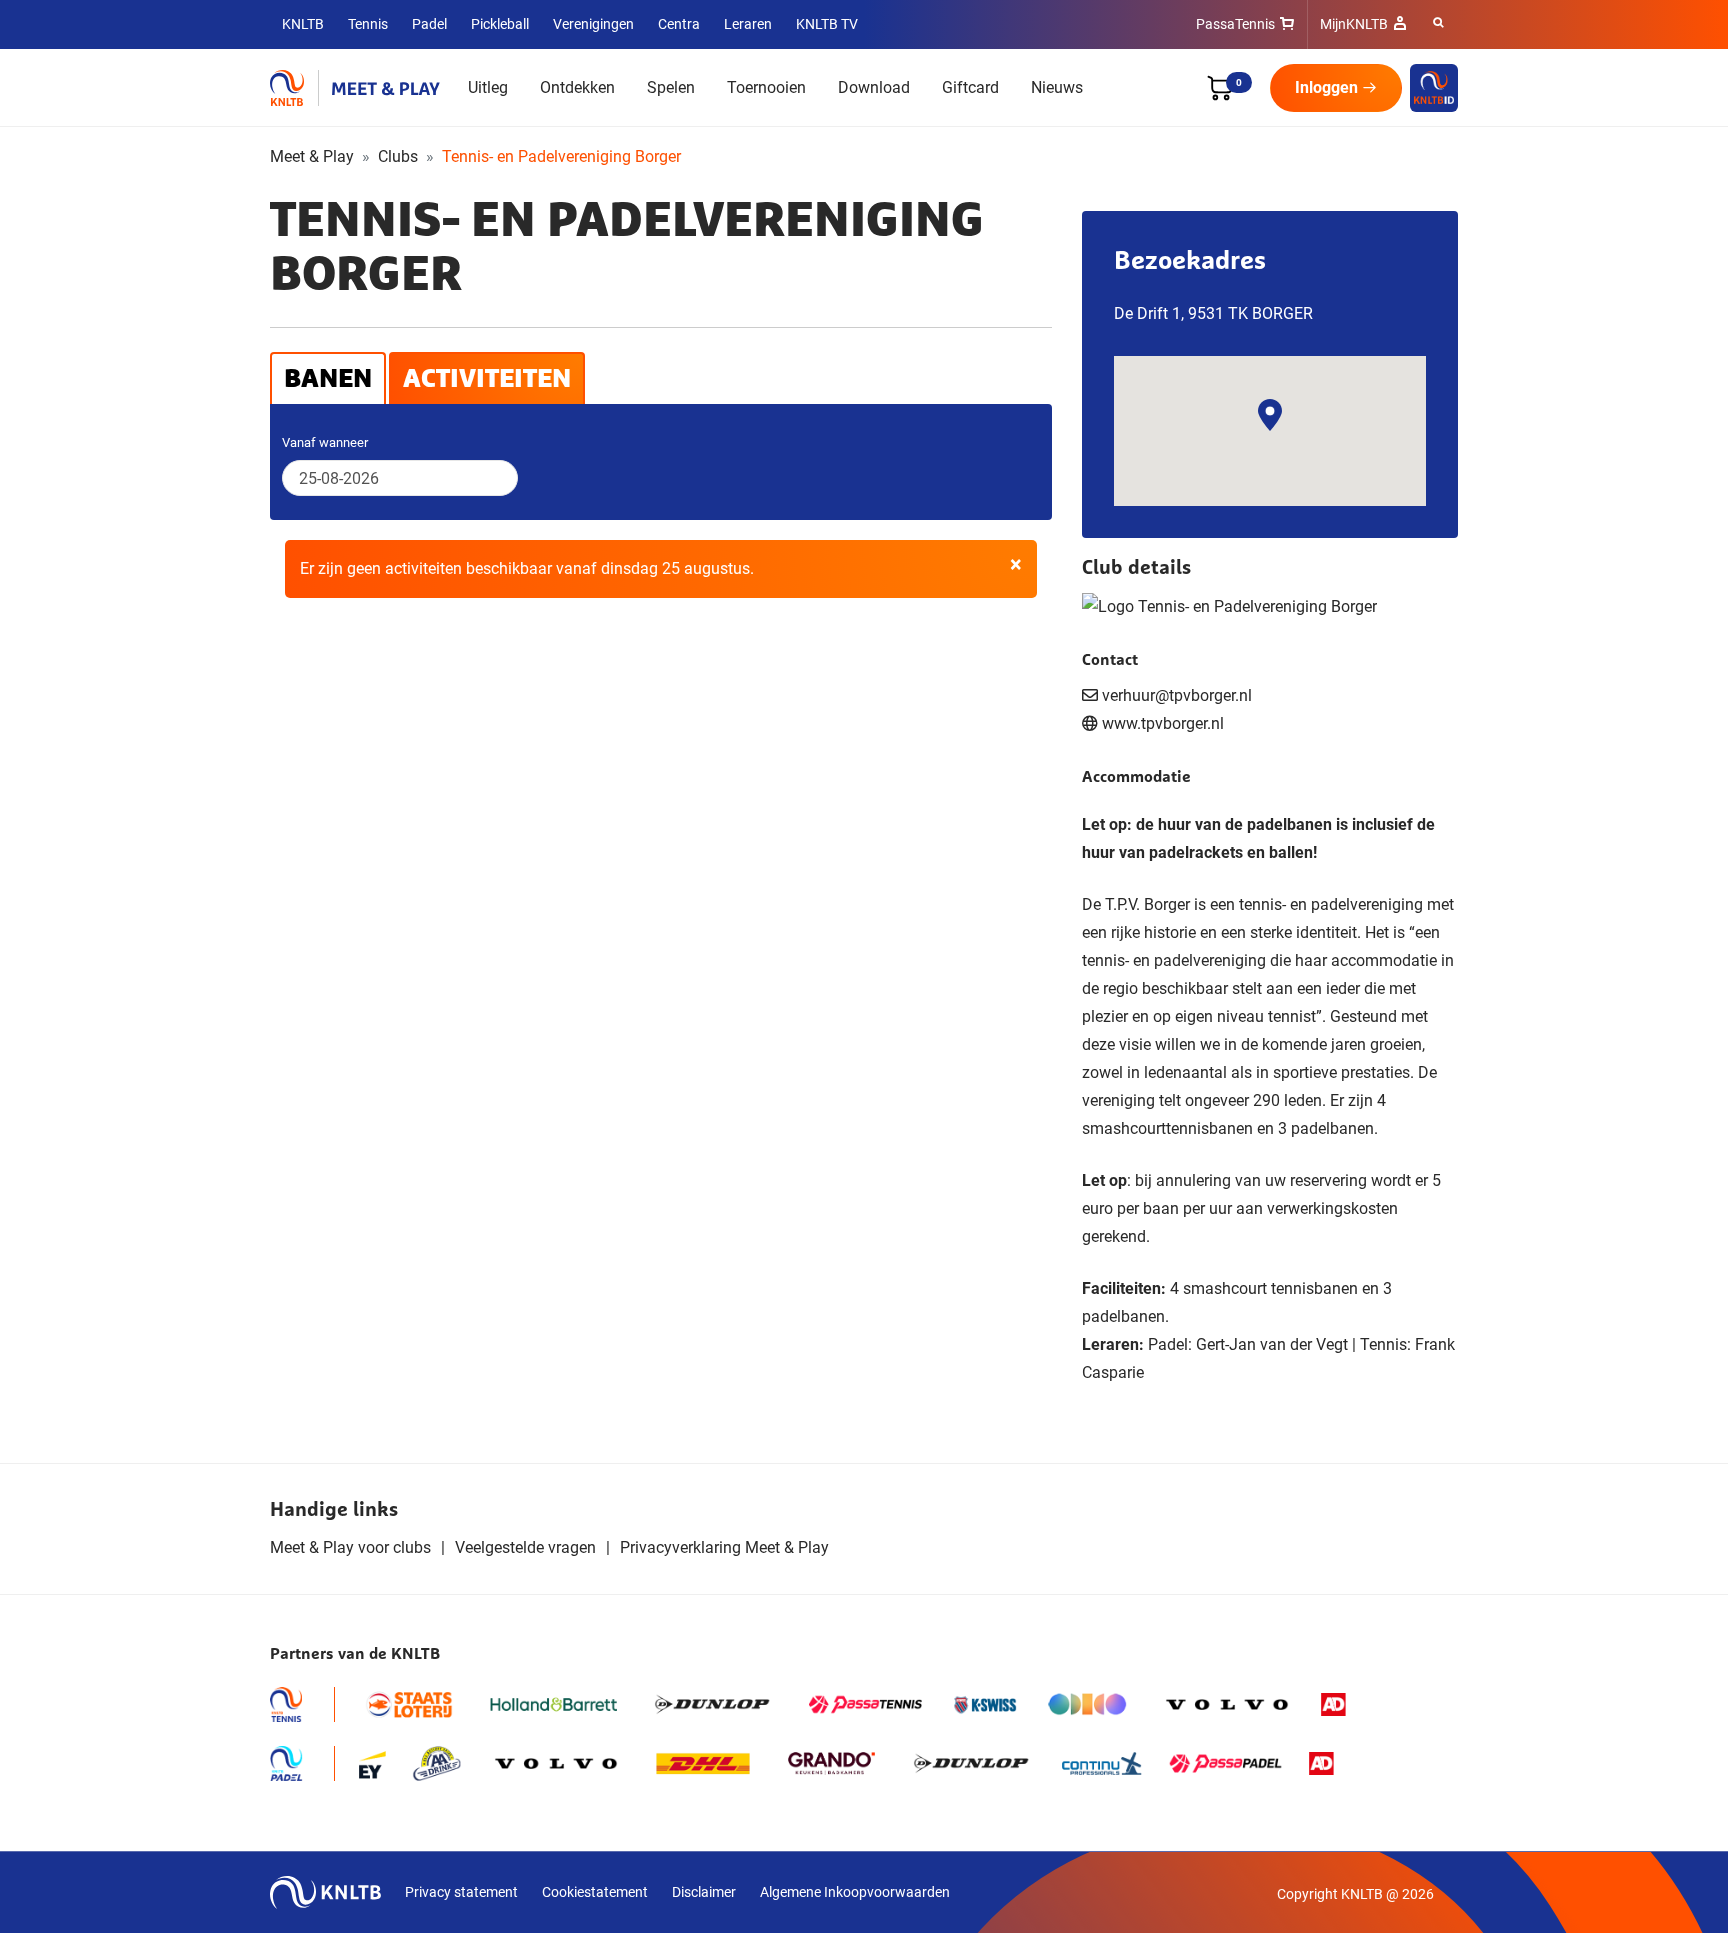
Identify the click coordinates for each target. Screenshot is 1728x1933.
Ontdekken (577, 87)
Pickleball (500, 24)
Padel (429, 24)
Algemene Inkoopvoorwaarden (855, 1892)
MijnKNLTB (1354, 24)
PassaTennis (1235, 24)
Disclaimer (704, 1892)
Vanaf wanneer (325, 442)
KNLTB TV (827, 24)
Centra (679, 24)
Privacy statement (461, 1892)
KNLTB (303, 24)
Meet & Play (312, 156)
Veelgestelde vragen (525, 1547)
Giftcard (970, 87)
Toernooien (766, 87)
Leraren (748, 24)
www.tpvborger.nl (1163, 723)
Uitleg (488, 87)
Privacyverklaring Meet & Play (724, 1547)
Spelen (671, 87)
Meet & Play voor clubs (350, 1547)
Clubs (398, 156)
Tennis (368, 24)
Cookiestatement (595, 1892)
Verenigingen (593, 24)
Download (874, 87)
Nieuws (1057, 87)
